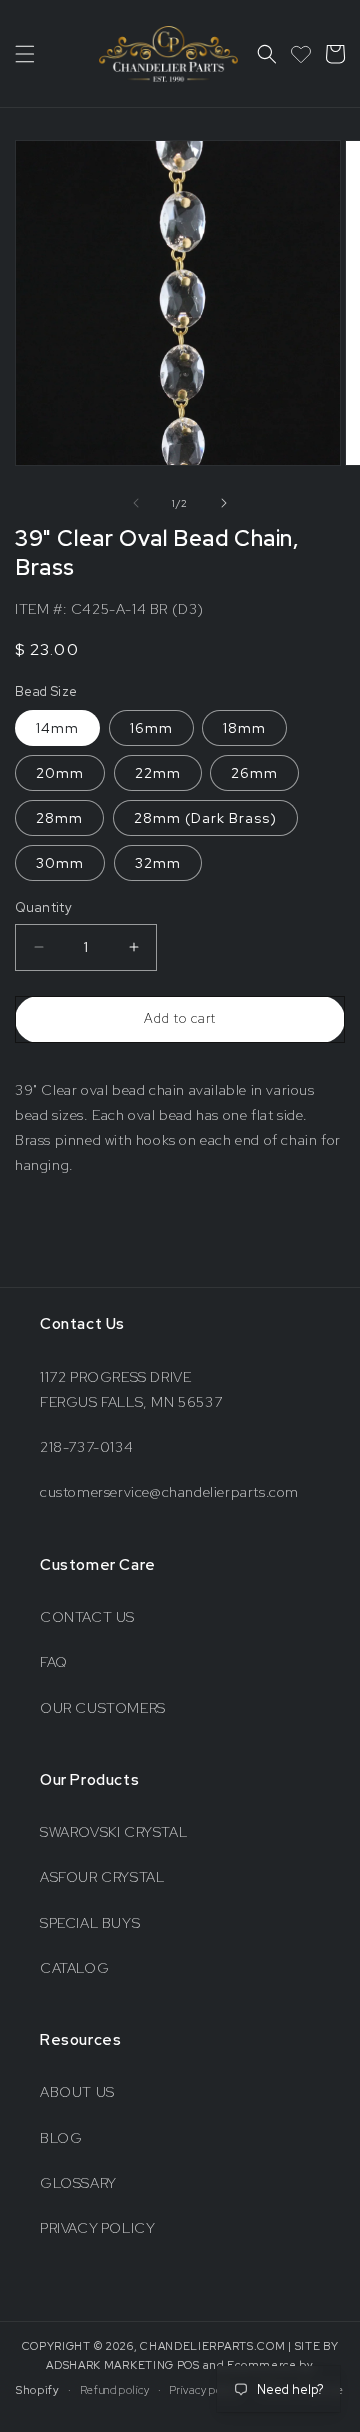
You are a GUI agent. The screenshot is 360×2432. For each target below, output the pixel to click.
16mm (151, 728)
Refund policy (115, 2390)
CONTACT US (87, 1617)
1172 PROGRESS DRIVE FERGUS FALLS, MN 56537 (131, 1389)
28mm (59, 818)
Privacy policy (204, 2390)
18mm (244, 728)
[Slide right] (224, 503)
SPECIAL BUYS (90, 1923)
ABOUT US (77, 2092)
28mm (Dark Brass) (205, 818)
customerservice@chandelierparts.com (169, 1492)
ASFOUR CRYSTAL (102, 1877)
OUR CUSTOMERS (103, 1708)
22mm (158, 773)
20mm (60, 773)
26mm (254, 773)
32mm (158, 863)
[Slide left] (136, 503)
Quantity (43, 907)
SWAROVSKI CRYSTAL (113, 1832)
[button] (25, 54)
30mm (60, 863)
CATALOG (74, 1968)
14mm (57, 728)
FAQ (54, 1662)
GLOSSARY (78, 2183)
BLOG (61, 2138)
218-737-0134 (86, 1447)
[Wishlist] (301, 54)
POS (188, 2365)
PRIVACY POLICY (97, 2228)
